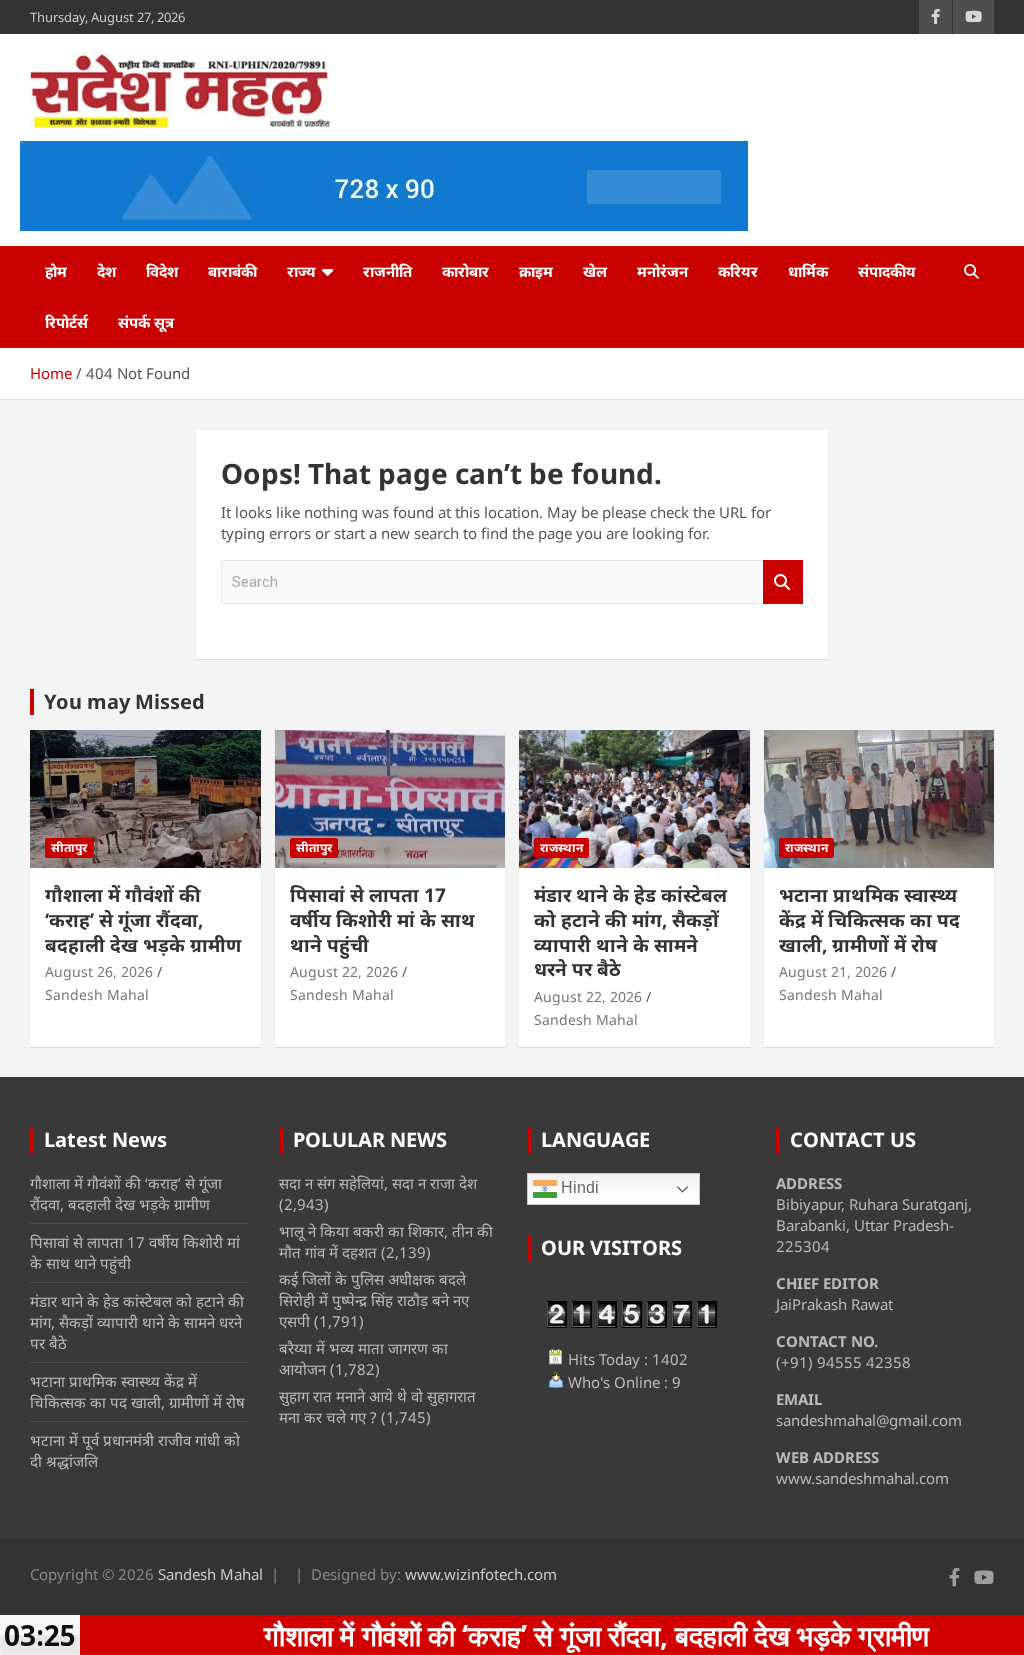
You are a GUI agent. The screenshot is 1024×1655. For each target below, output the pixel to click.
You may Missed (124, 701)
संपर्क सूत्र (146, 322)
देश (106, 271)
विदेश (162, 271)
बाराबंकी (232, 271)
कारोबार (465, 271)
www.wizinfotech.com (481, 1574)
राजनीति (387, 271)
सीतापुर (69, 847)
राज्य (301, 271)
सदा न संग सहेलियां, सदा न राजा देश (378, 1183)
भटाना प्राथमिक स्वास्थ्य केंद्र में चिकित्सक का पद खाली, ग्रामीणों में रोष (869, 919)
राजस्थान (561, 847)
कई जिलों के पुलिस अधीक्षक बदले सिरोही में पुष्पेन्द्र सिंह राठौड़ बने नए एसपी (374, 1300)
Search (783, 582)
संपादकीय (887, 271)
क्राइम (536, 271)
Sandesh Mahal (97, 994)
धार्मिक (808, 271)
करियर (738, 271)
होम (56, 271)
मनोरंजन (662, 271)
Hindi (578, 1188)
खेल (595, 271)
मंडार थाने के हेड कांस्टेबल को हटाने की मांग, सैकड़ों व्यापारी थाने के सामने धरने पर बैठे (630, 932)
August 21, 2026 (833, 971)
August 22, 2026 (344, 971)
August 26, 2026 (99, 971)
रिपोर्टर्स (66, 322)
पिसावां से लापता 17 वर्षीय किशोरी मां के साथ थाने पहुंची (382, 919)
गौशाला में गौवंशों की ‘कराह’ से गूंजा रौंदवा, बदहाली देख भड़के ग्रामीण (143, 919)
